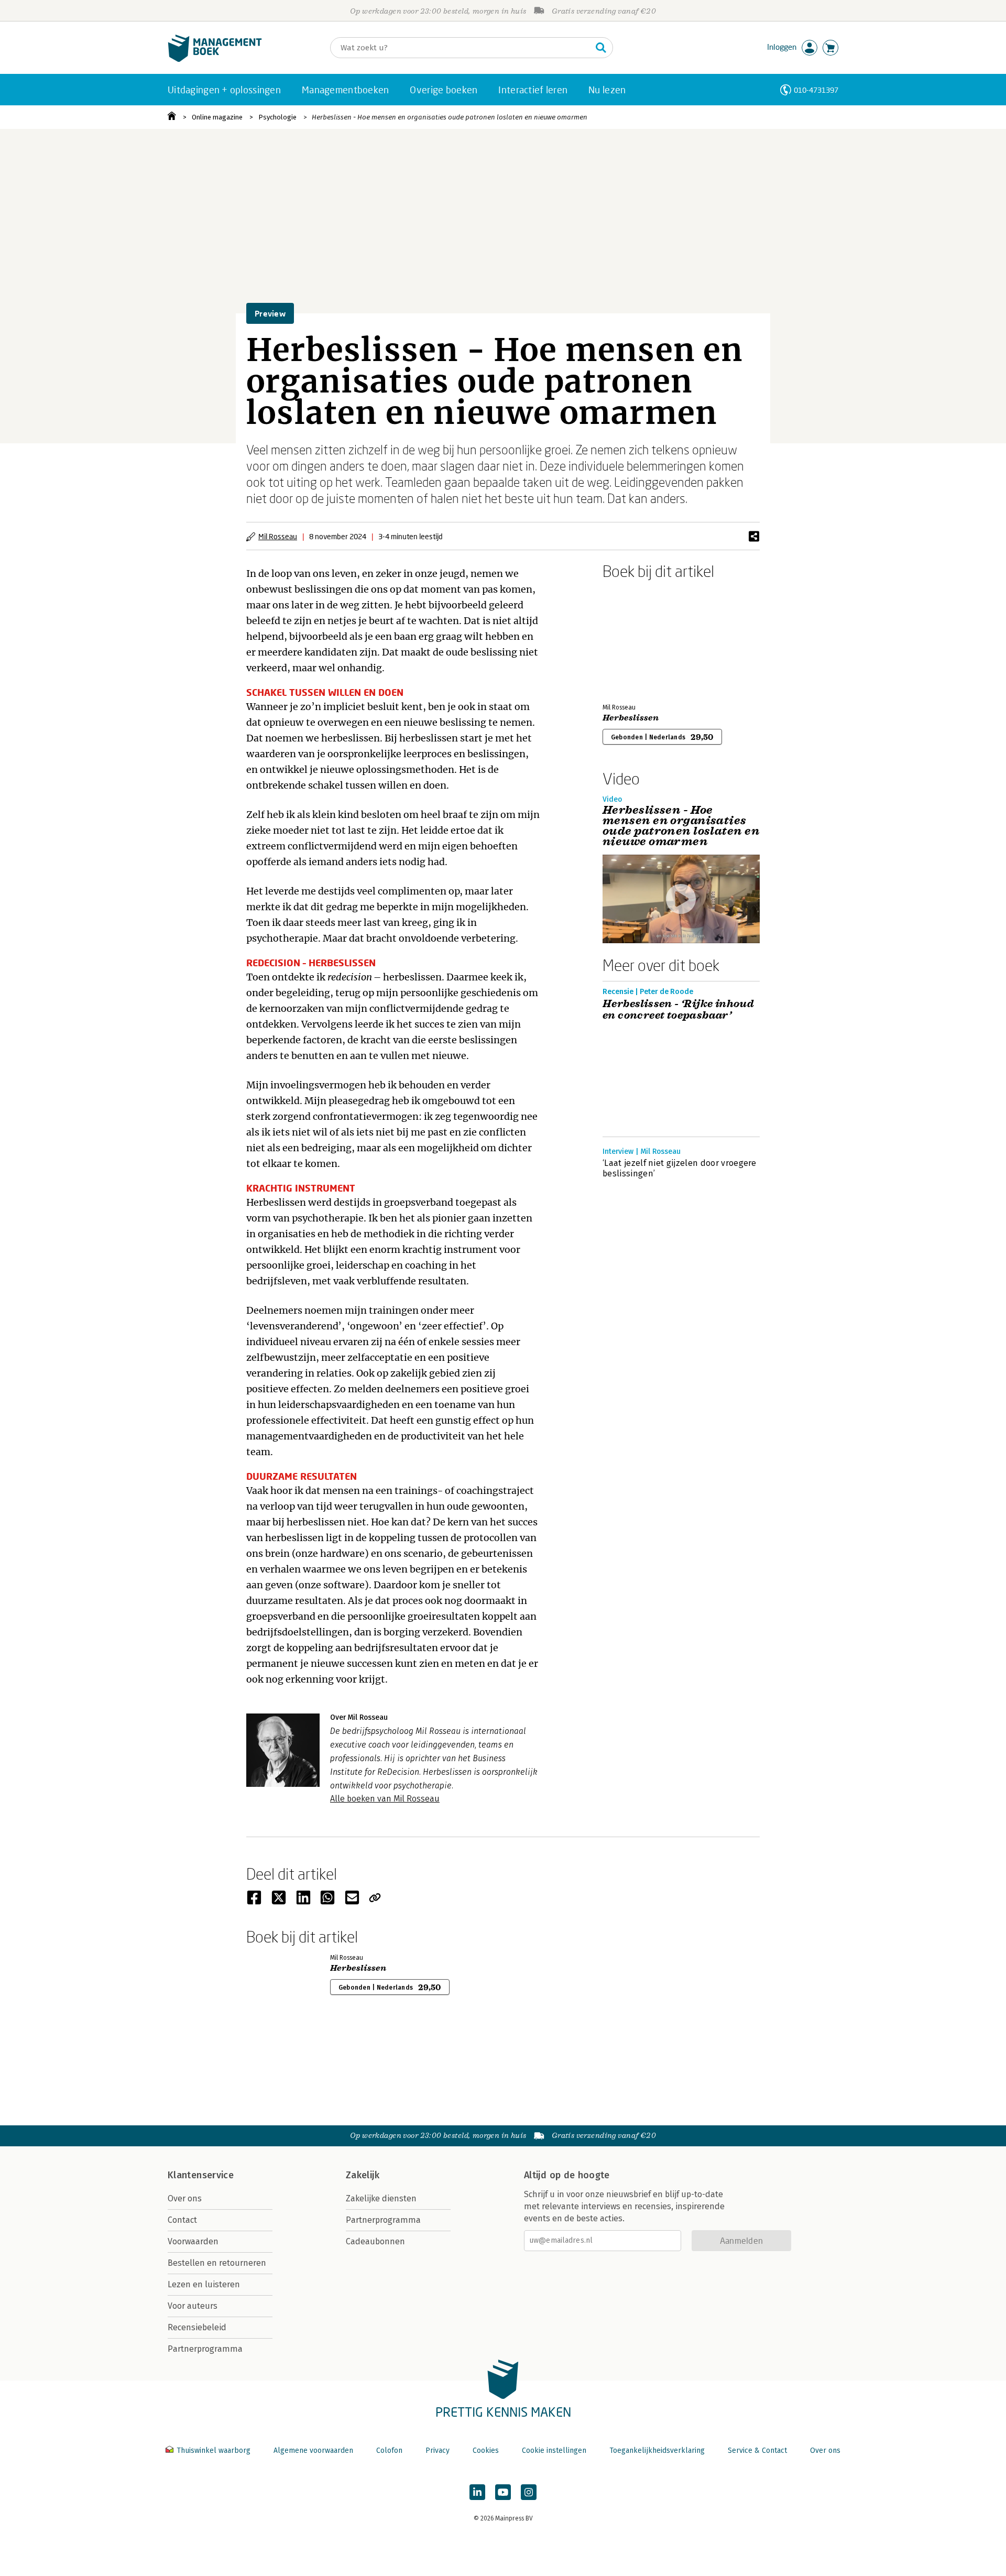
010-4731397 (816, 90)
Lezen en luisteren (204, 2284)
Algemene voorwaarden (313, 2451)
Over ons (185, 2198)
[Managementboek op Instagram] (529, 2492)
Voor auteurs (193, 2306)
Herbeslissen (631, 718)
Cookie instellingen (554, 2451)
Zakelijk (363, 2175)
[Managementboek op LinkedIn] (477, 2492)
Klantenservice (201, 2175)
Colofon (389, 2451)
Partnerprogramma (205, 2349)
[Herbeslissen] (639, 639)
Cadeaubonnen (375, 2241)
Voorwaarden (193, 2241)
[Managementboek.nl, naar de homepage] (215, 59)
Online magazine (217, 117)
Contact (182, 2220)
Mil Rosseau (278, 536)
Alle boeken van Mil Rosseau (385, 1799)
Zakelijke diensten (381, 2198)
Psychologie (277, 117)
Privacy (438, 2451)
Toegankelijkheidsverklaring (657, 2451)
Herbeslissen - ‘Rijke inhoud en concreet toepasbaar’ (678, 1010)
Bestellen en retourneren (217, 2263)
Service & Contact (757, 2451)
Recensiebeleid (197, 2327)
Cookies (486, 2451)
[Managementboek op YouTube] (503, 2492)
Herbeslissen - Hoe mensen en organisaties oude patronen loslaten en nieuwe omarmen (450, 117)
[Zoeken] (601, 48)
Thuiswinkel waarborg (214, 2451)
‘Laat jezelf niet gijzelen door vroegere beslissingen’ (680, 1168)
